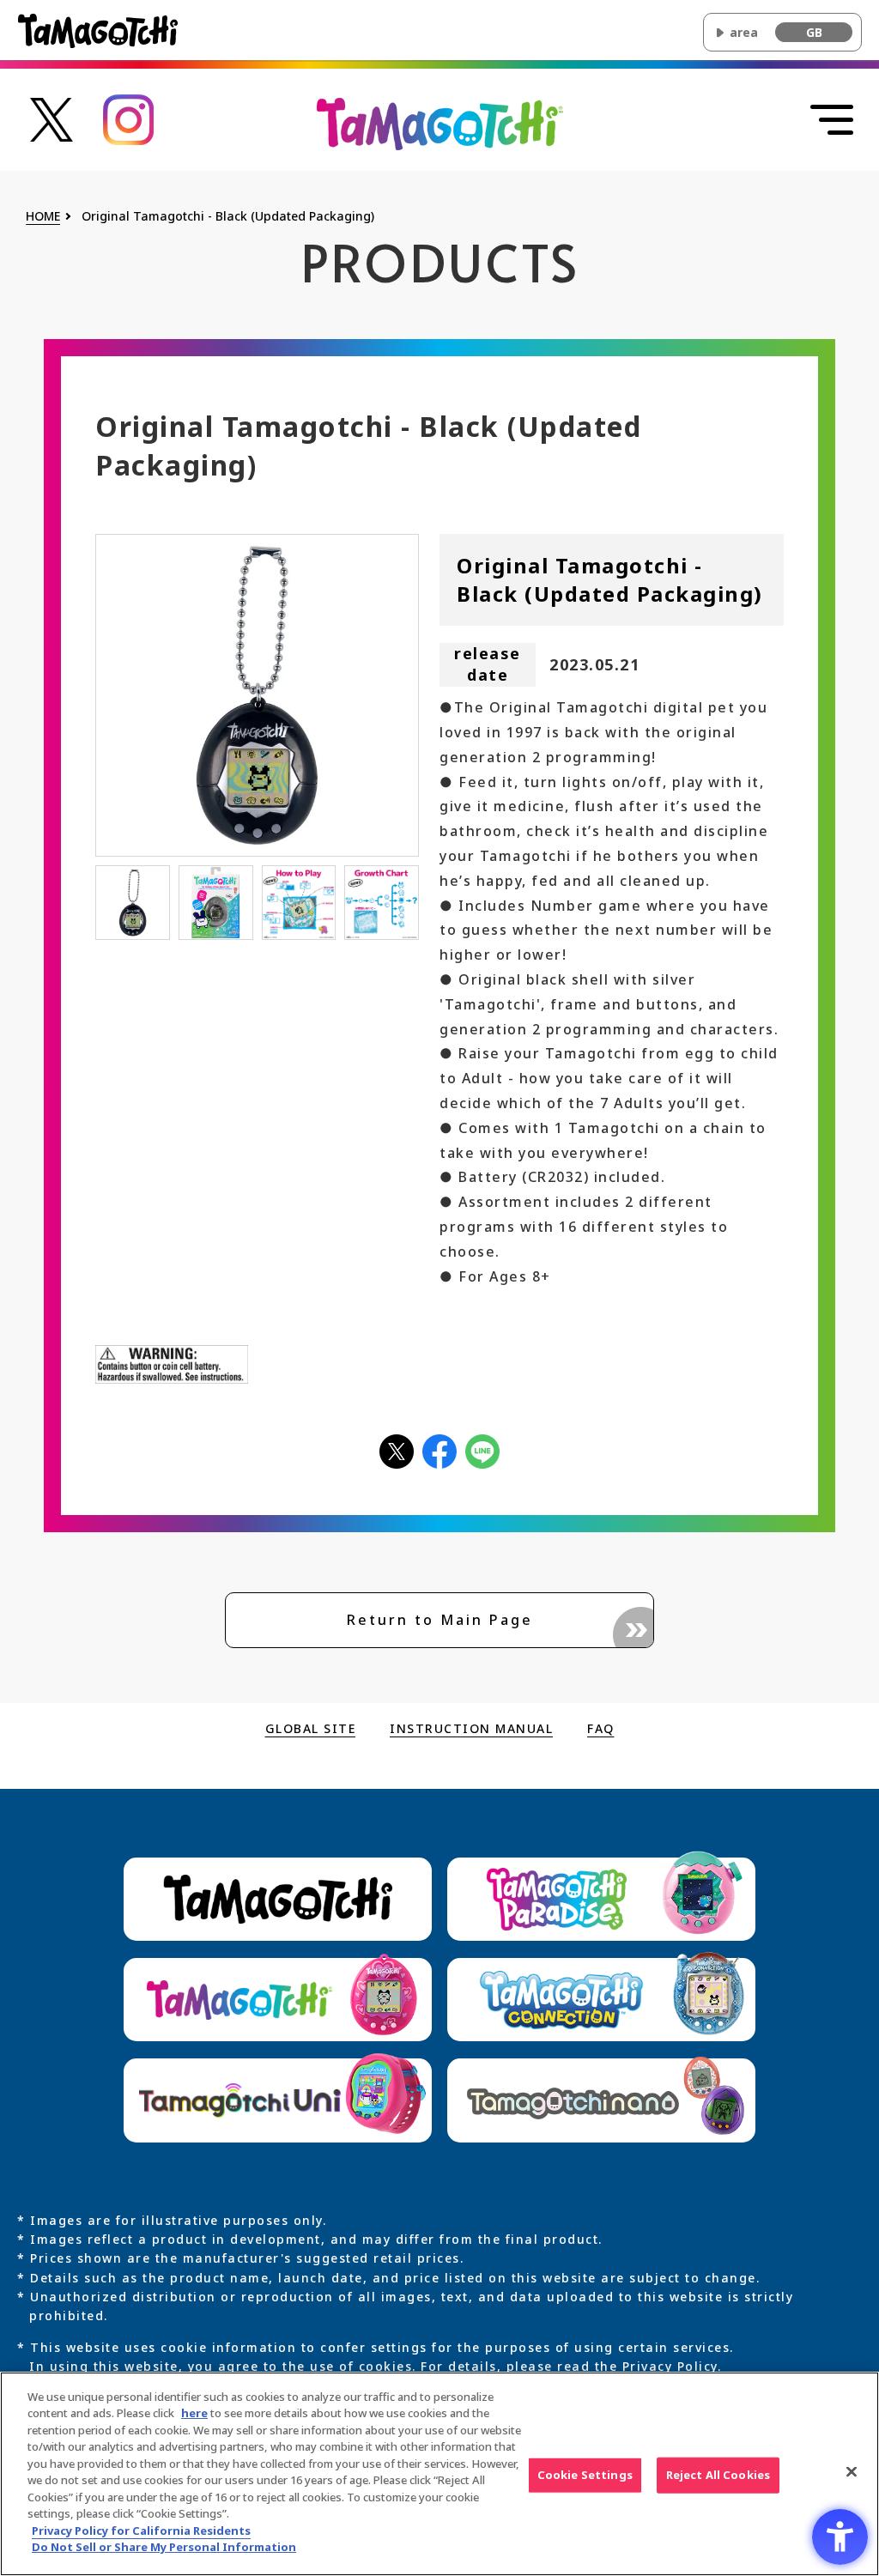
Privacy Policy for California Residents (141, 2531)
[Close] (852, 2471)
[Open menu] (832, 120)
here (194, 2413)
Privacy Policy (670, 2366)
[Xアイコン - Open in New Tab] (397, 1450)
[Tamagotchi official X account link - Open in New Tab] (52, 118)
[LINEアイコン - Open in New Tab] (482, 1450)
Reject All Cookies (718, 2475)
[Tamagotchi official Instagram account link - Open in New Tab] (129, 118)
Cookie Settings (585, 2475)
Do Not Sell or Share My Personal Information (164, 2547)
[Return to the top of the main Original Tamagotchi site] (440, 123)
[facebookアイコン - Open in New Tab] (439, 1450)
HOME (43, 217)
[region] (439, 2474)
